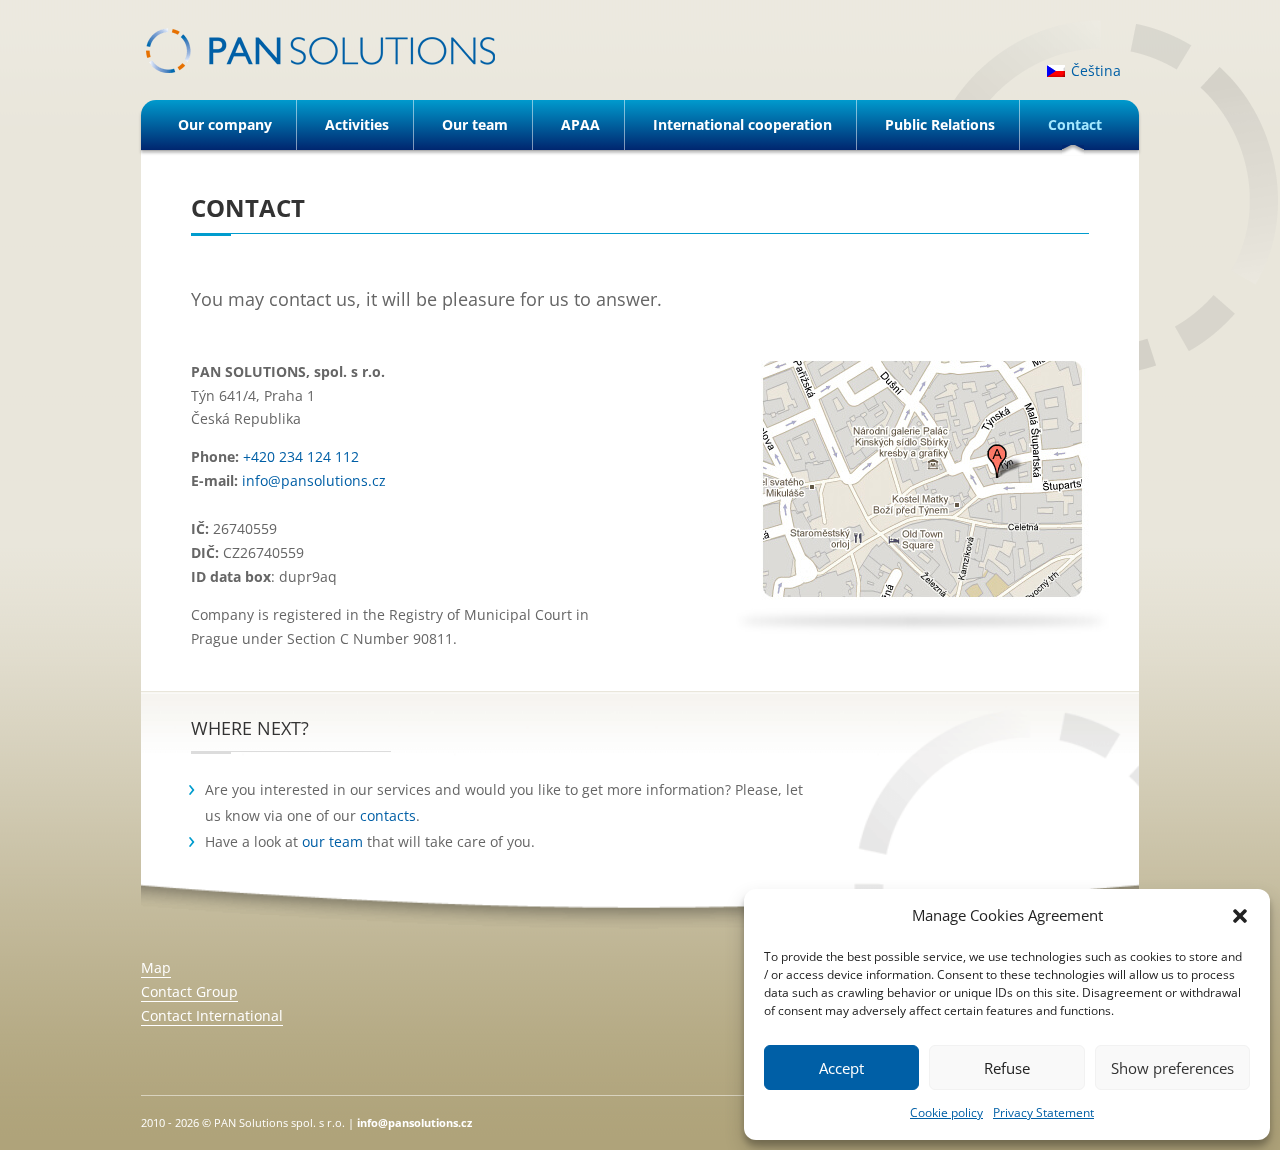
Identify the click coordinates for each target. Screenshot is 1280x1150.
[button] (1240, 916)
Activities (357, 124)
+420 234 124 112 (301, 456)
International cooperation (742, 124)
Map (156, 967)
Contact (1075, 124)
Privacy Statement (1043, 1112)
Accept (841, 1068)
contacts (388, 815)
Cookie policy (946, 1112)
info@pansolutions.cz (414, 1122)
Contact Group (189, 991)
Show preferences (1172, 1068)
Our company (225, 124)
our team (332, 841)
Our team (475, 124)
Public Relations (940, 124)
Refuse (1007, 1068)
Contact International (212, 1015)
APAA (580, 124)
